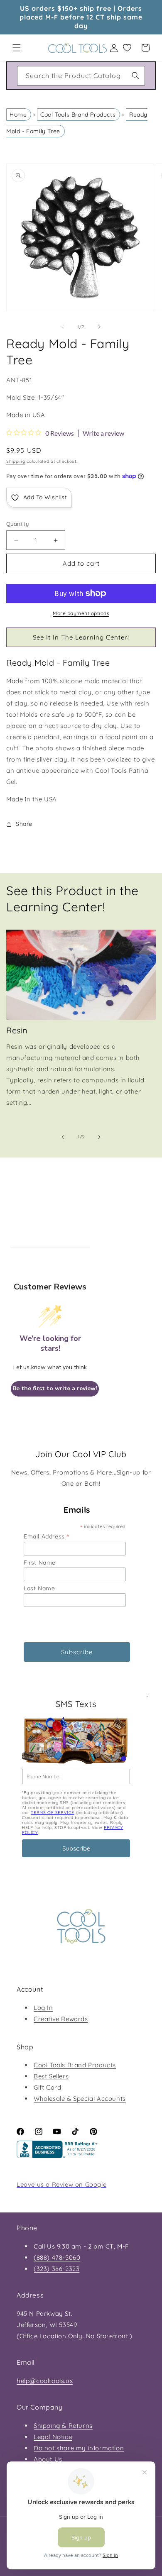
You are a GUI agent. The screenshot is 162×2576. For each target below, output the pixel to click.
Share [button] (24, 824)
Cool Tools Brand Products (78, 115)
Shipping (16, 461)
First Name (40, 1563)
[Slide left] (63, 327)
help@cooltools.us (45, 2381)
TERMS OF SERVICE (53, 1813)
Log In (43, 2008)
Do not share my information (79, 2448)
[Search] (135, 76)
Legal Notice (53, 2437)
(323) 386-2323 (56, 2269)
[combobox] (81, 76)
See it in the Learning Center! (81, 637)
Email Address (47, 1536)
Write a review (103, 433)
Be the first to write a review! (55, 1388)
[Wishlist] (127, 48)
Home (18, 115)
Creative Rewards (61, 2019)
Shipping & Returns (63, 2426)
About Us (48, 2459)
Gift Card (47, 2087)
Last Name (39, 1588)
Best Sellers (51, 2076)
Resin (17, 1030)
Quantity (17, 524)
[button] (17, 48)
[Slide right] (99, 327)
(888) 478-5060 (57, 2257)
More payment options (81, 613)
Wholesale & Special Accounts (80, 2099)
